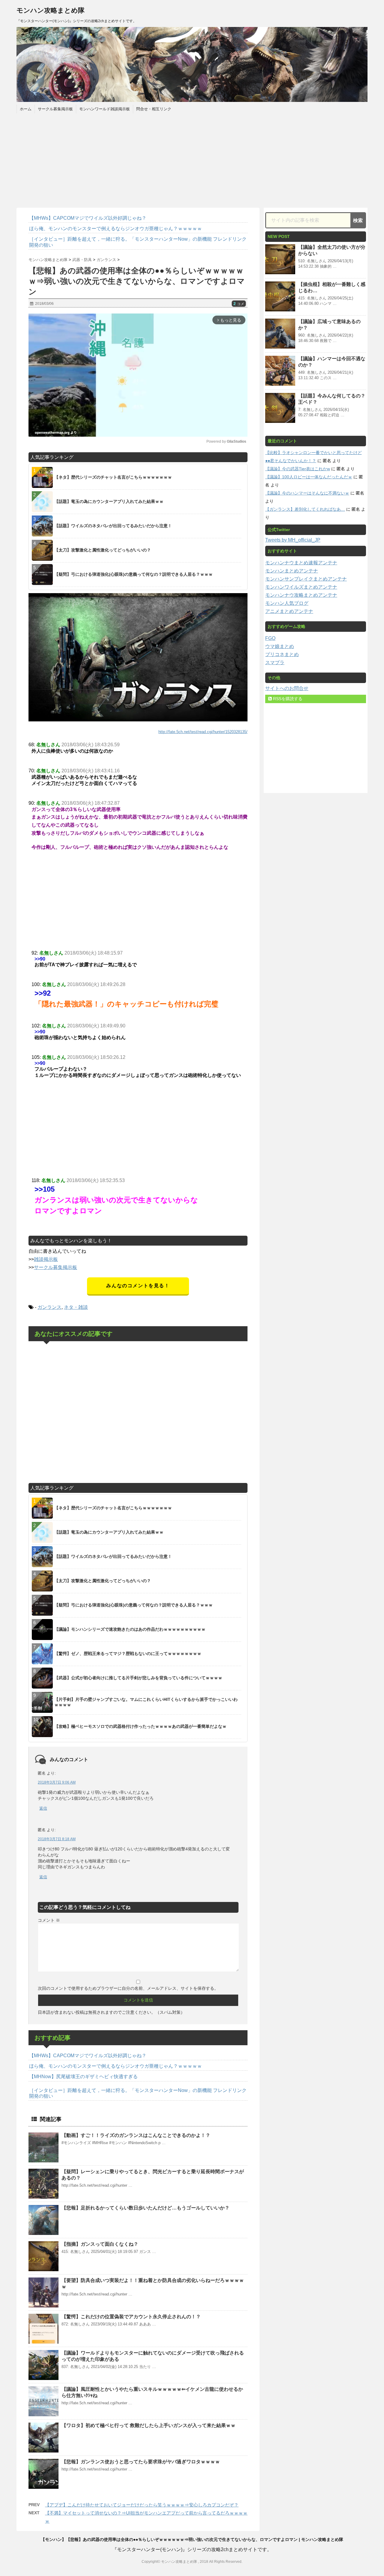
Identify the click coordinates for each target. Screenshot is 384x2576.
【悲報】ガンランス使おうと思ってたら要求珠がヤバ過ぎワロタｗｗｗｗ (141, 2462)
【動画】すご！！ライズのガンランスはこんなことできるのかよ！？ (136, 2135)
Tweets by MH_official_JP (293, 540)
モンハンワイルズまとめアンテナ (301, 587)
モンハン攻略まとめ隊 (51, 10)
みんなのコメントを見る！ (138, 1286)
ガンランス (49, 1307)
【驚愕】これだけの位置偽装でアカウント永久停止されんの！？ (131, 2317)
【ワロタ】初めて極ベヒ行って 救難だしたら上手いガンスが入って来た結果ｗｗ (148, 2425)
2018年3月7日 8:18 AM (57, 1839)
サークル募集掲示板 (55, 109)
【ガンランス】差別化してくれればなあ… (305, 509)
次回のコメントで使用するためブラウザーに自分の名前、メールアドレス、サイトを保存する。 (128, 1988)
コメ (239, 304)
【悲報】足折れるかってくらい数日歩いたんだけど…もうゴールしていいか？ (145, 2208)
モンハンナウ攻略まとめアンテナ (301, 595)
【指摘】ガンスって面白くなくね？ (100, 2244)
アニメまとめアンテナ (289, 611)
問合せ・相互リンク (154, 109)
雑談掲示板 (46, 1259)
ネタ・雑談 (76, 1307)
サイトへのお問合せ (287, 688)
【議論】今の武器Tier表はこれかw (298, 469)
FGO (270, 638)
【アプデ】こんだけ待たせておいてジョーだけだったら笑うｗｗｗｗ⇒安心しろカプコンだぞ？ (142, 2505)
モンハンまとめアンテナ (292, 571)
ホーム (26, 109)
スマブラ (275, 663)
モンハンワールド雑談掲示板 (105, 109)
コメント (49, 1920)
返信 (43, 1808)
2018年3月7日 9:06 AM (57, 1782)
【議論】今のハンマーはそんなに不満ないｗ (307, 493)
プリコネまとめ (282, 654)
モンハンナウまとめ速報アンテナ (301, 563)
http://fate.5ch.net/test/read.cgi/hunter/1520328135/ (203, 732)
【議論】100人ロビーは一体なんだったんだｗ (309, 477)
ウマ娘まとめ (280, 646)
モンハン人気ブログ (287, 603)
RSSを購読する (287, 699)
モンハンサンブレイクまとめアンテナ (306, 579)
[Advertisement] (192, 160)
